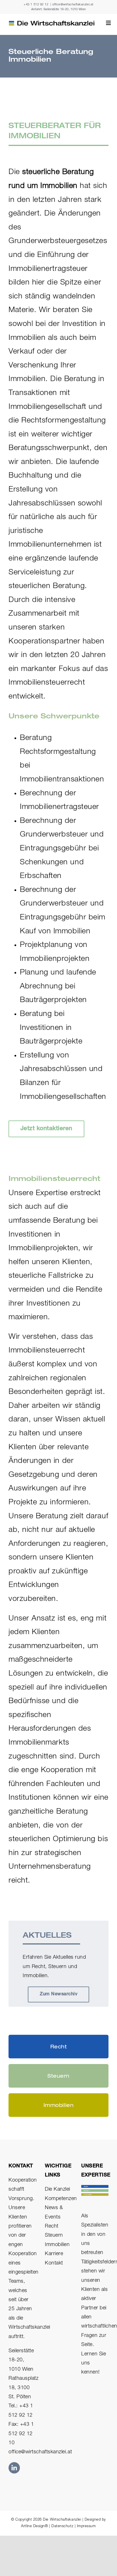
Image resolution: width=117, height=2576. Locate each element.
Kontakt (54, 2263)
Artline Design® (34, 2526)
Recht (52, 2226)
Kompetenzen (61, 2199)
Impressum (86, 2526)
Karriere (54, 2254)
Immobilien (57, 2245)
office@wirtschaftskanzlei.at (73, 5)
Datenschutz (62, 2526)
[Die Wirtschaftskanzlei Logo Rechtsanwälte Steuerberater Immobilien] (52, 23)
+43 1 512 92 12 (36, 5)
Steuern (54, 2236)
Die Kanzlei (58, 2190)
